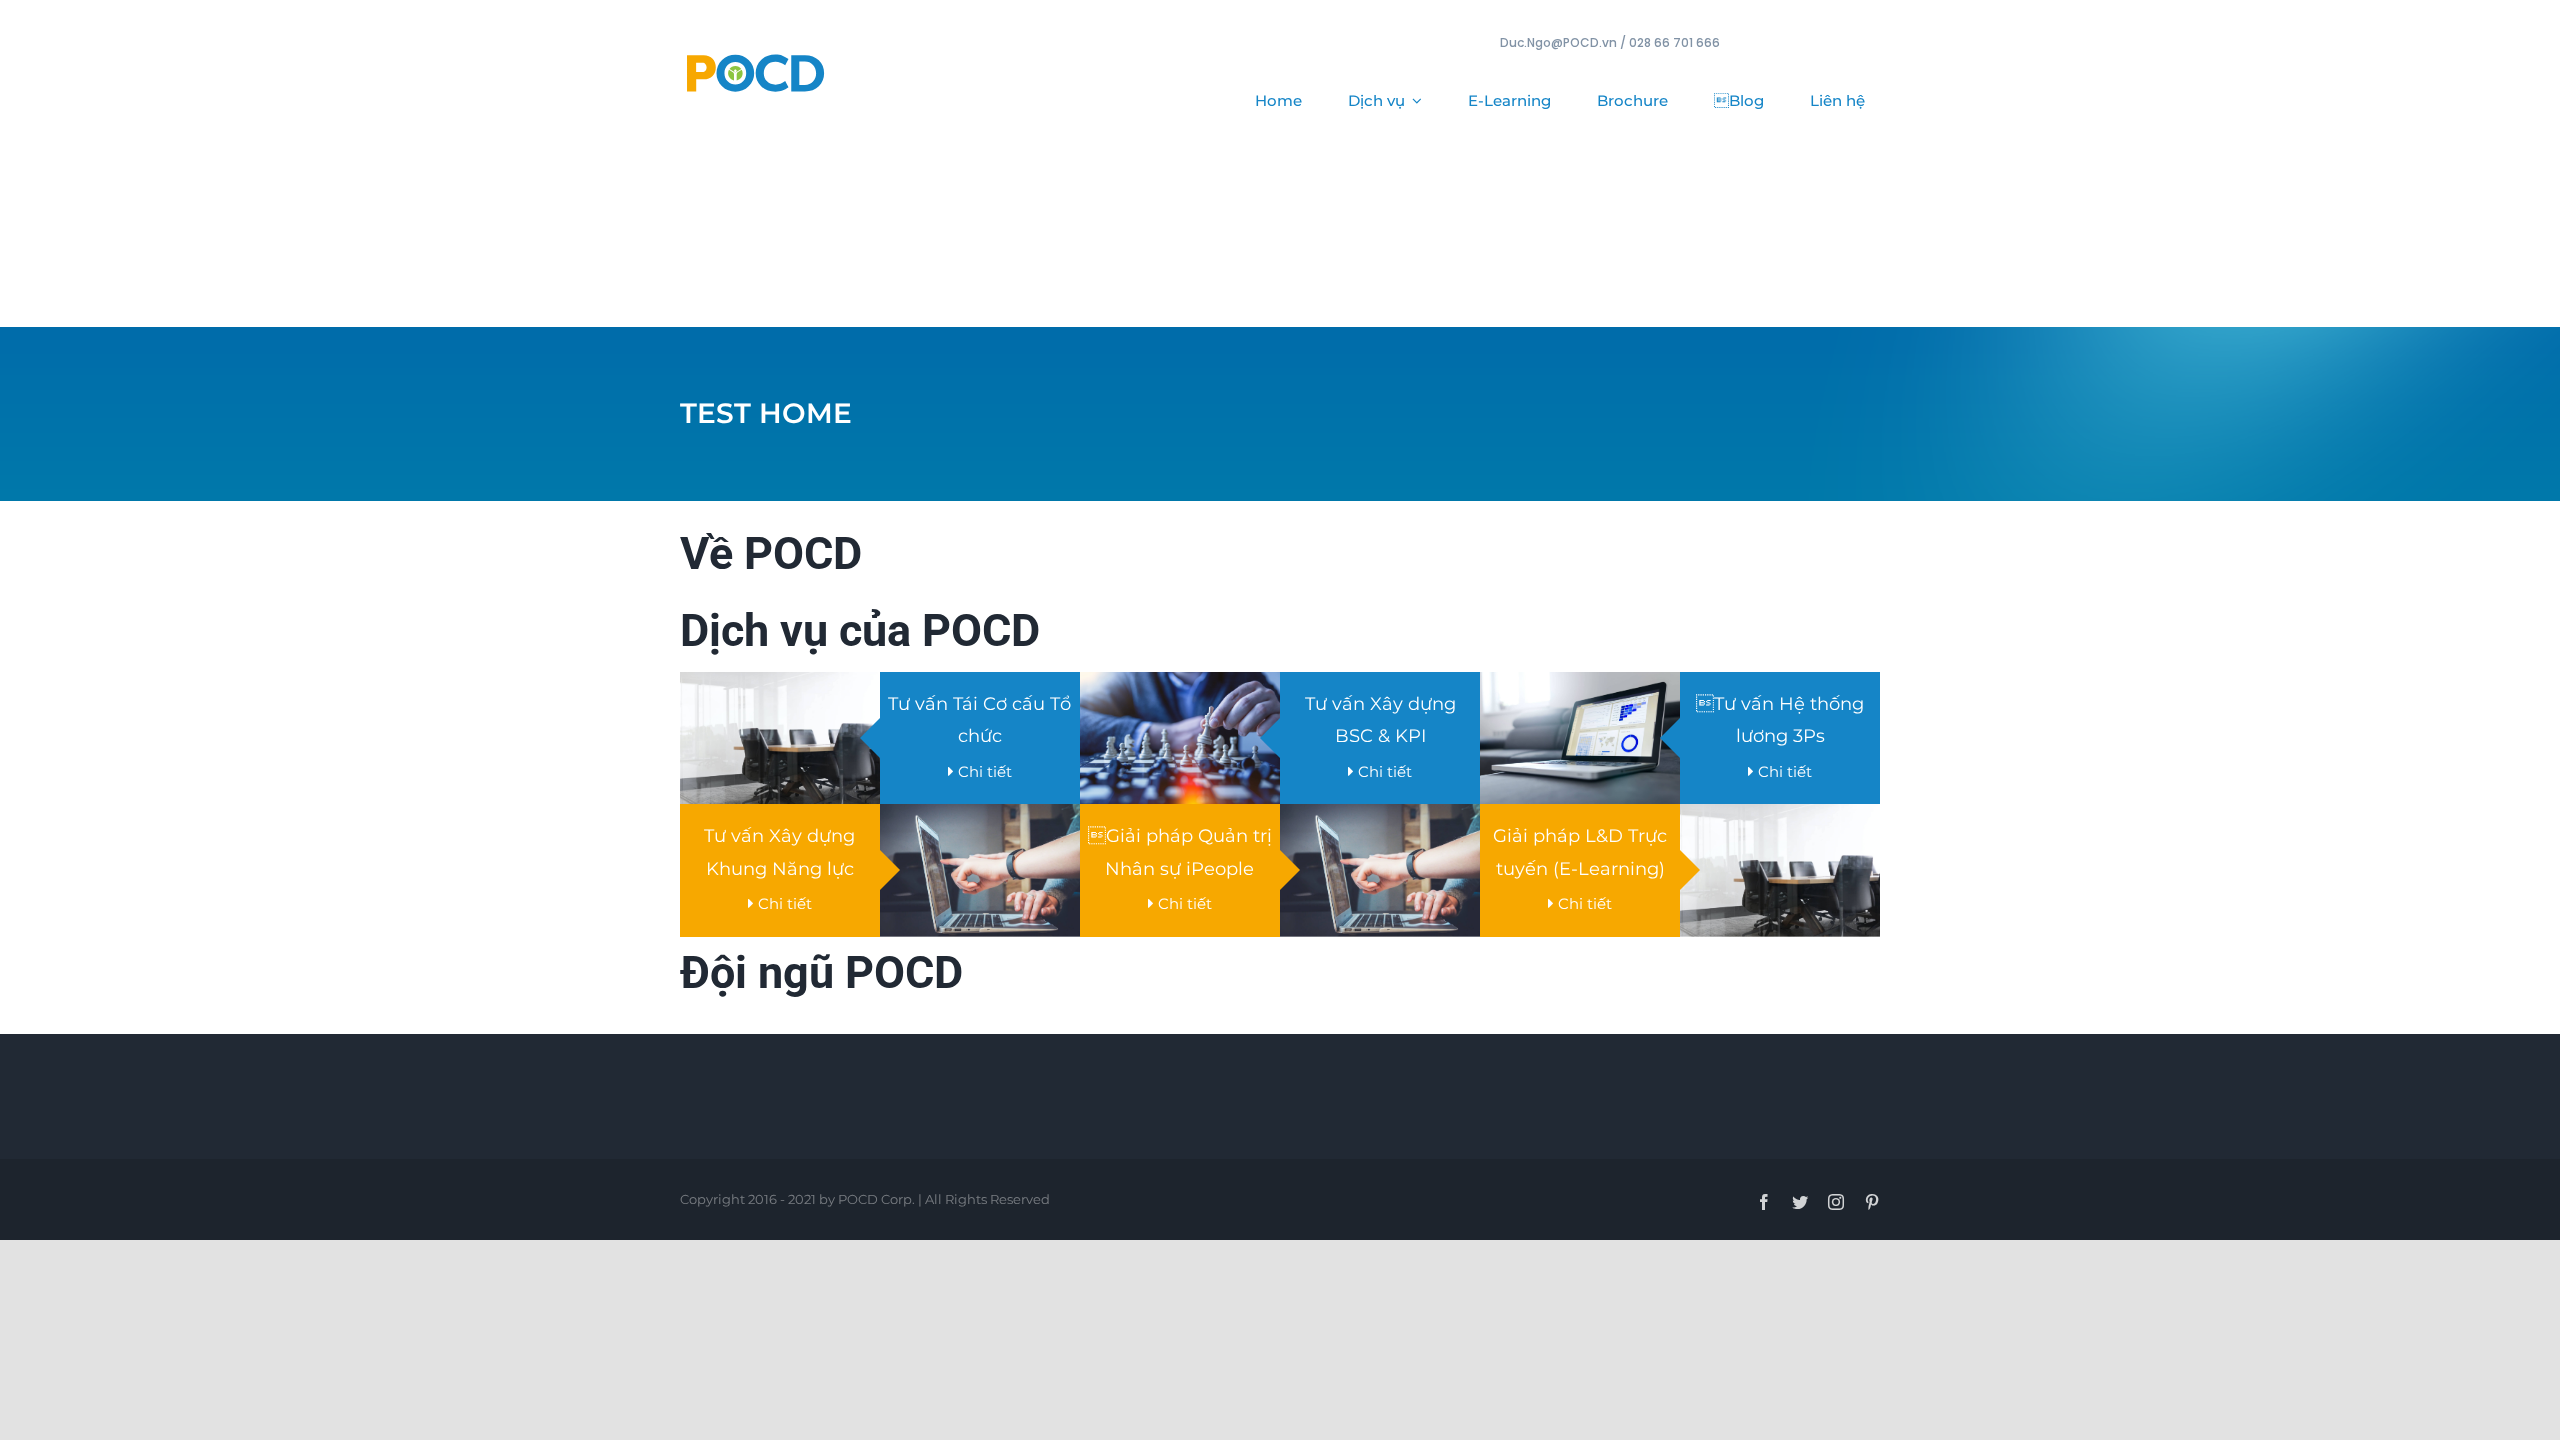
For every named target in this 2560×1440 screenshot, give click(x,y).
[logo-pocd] (755, 55)
